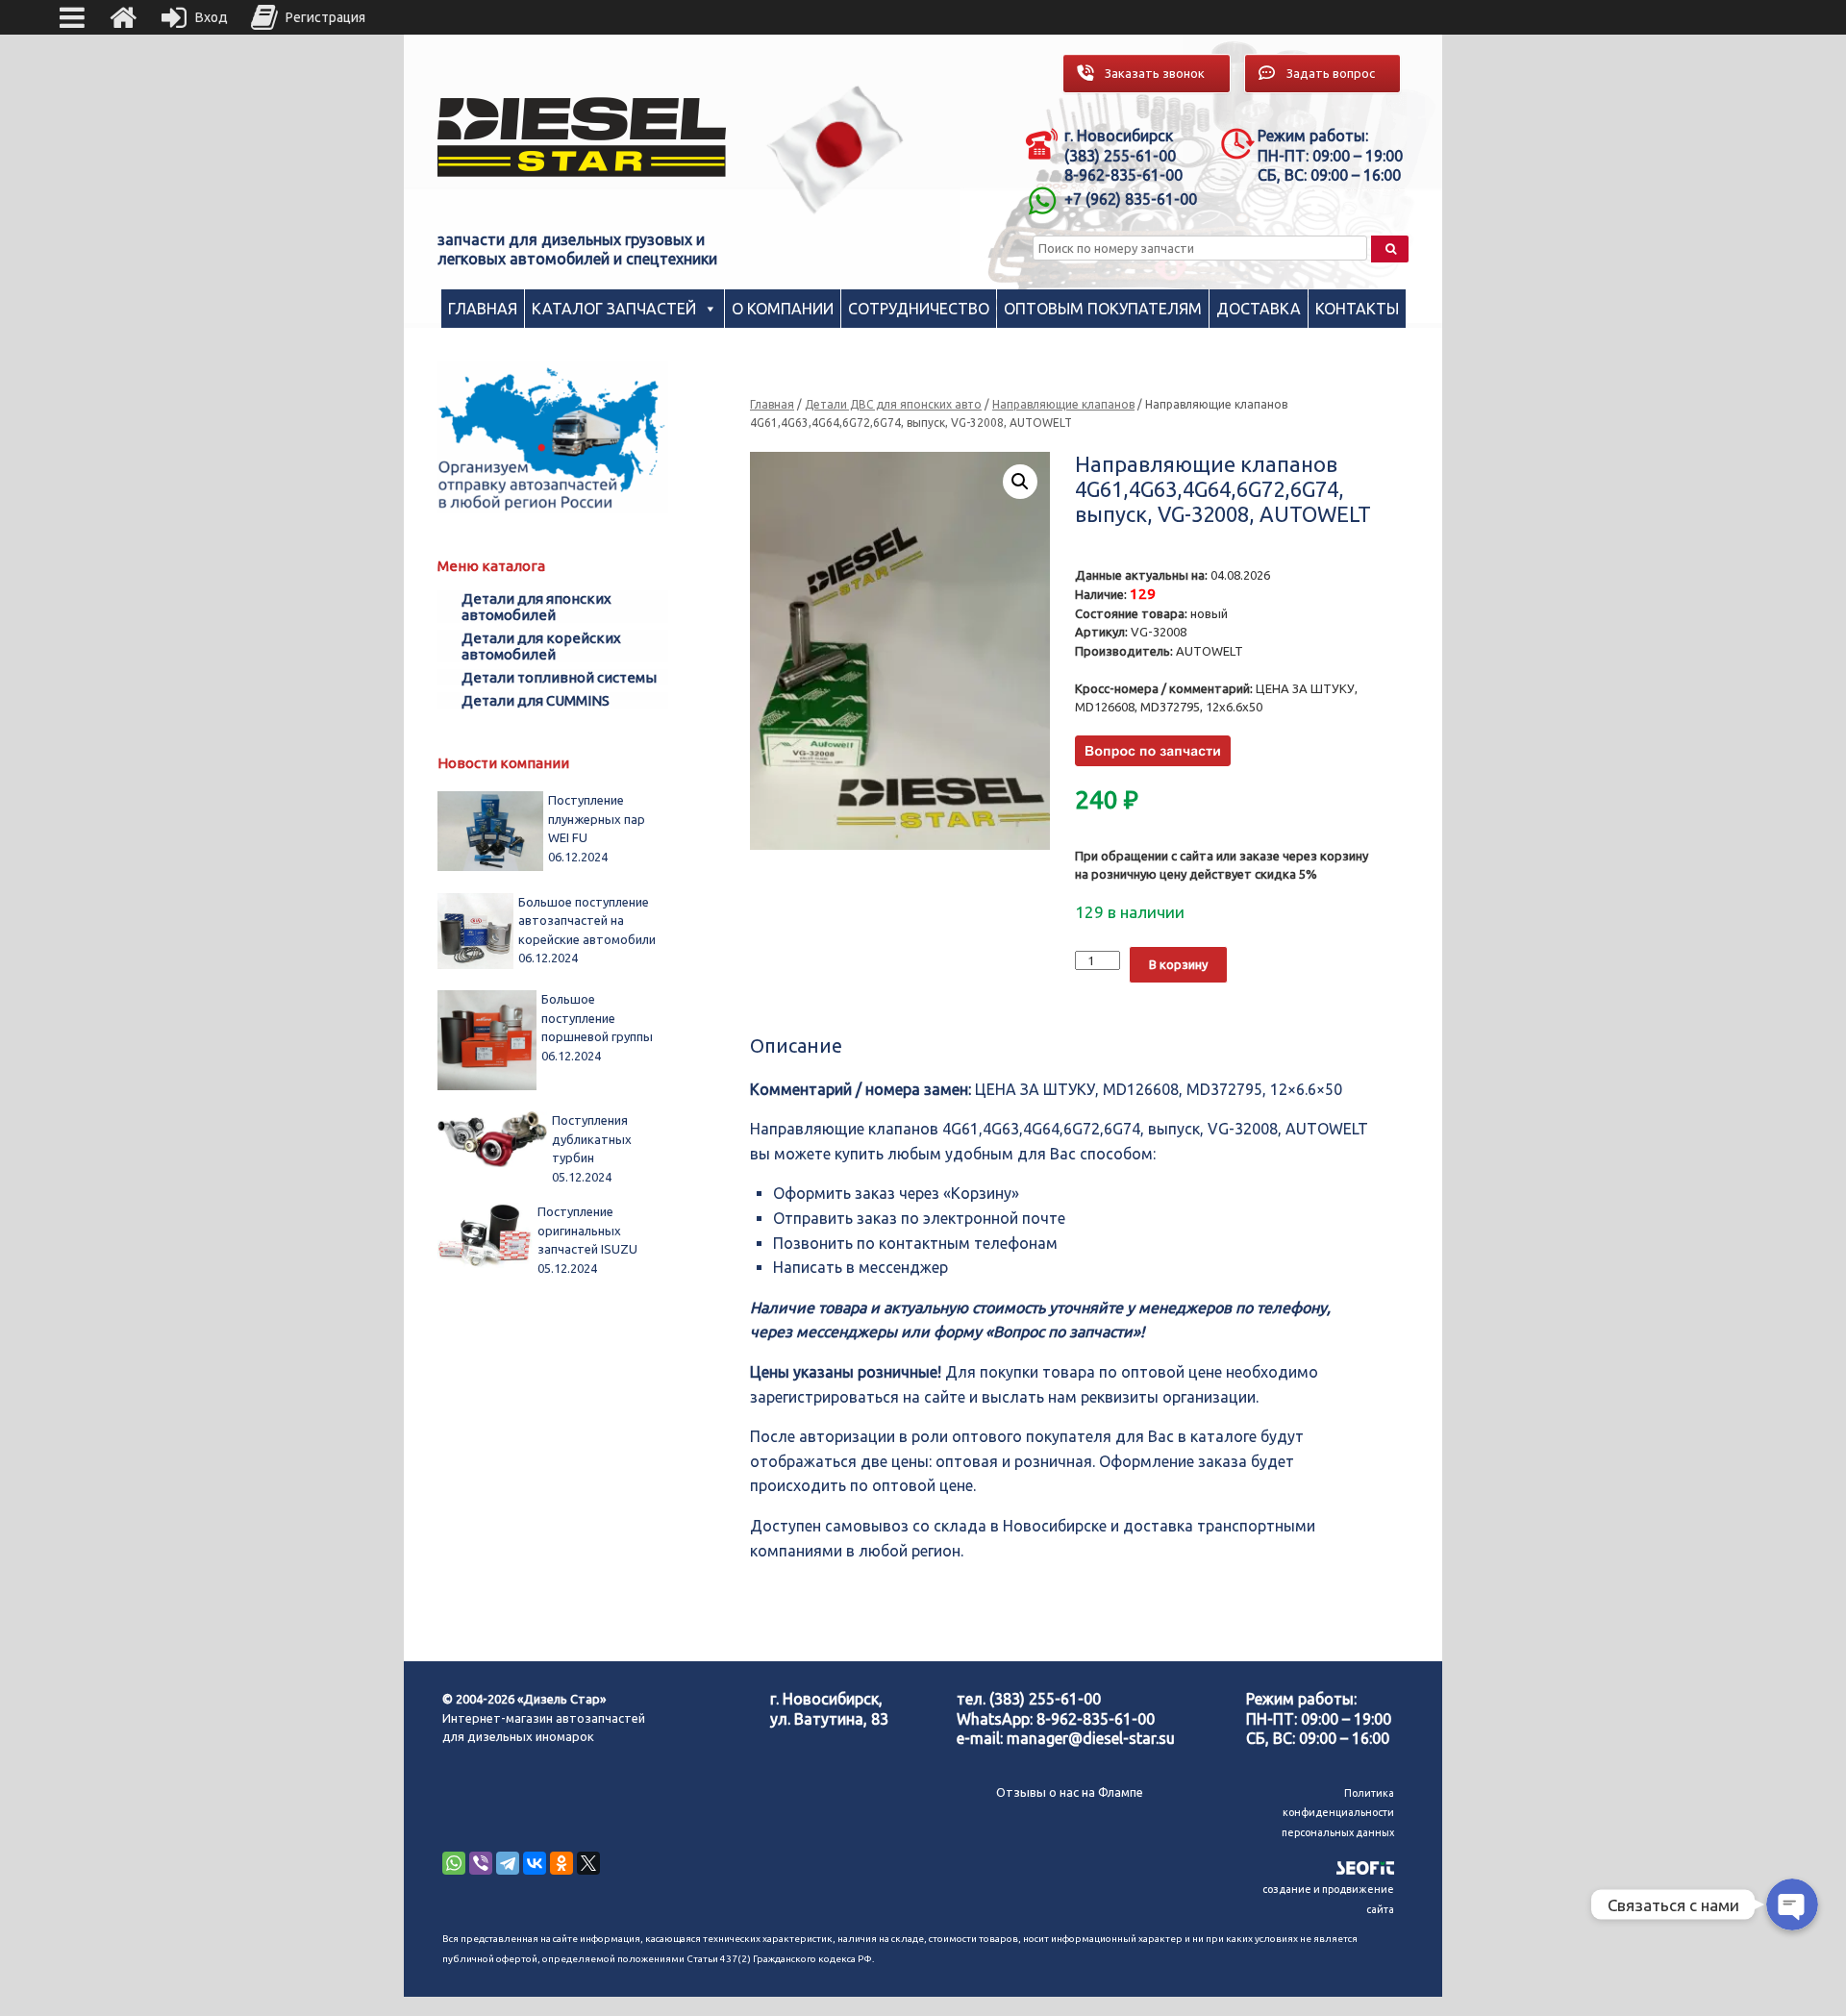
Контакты (1357, 309)
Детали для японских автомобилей (536, 607)
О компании (783, 309)
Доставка (1259, 309)
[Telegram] (508, 1863)
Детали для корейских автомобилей (541, 646)
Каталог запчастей (614, 309)
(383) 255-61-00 (1045, 1699)
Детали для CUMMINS (536, 700)
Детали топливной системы (559, 677)
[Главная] (123, 17)
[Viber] (481, 1863)
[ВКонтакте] (535, 1863)
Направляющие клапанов (1063, 404)
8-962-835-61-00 (1096, 1719)
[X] (588, 1863)
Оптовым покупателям (1103, 309)
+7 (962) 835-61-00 (1131, 199)
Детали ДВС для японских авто (893, 404)
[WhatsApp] (454, 1863)
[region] (836, 149)
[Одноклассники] (561, 1863)
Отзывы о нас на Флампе (1070, 1792)
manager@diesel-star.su (1091, 1738)
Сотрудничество (919, 309)
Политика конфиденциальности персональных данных (1338, 1813)
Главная (483, 309)
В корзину (1178, 964)
